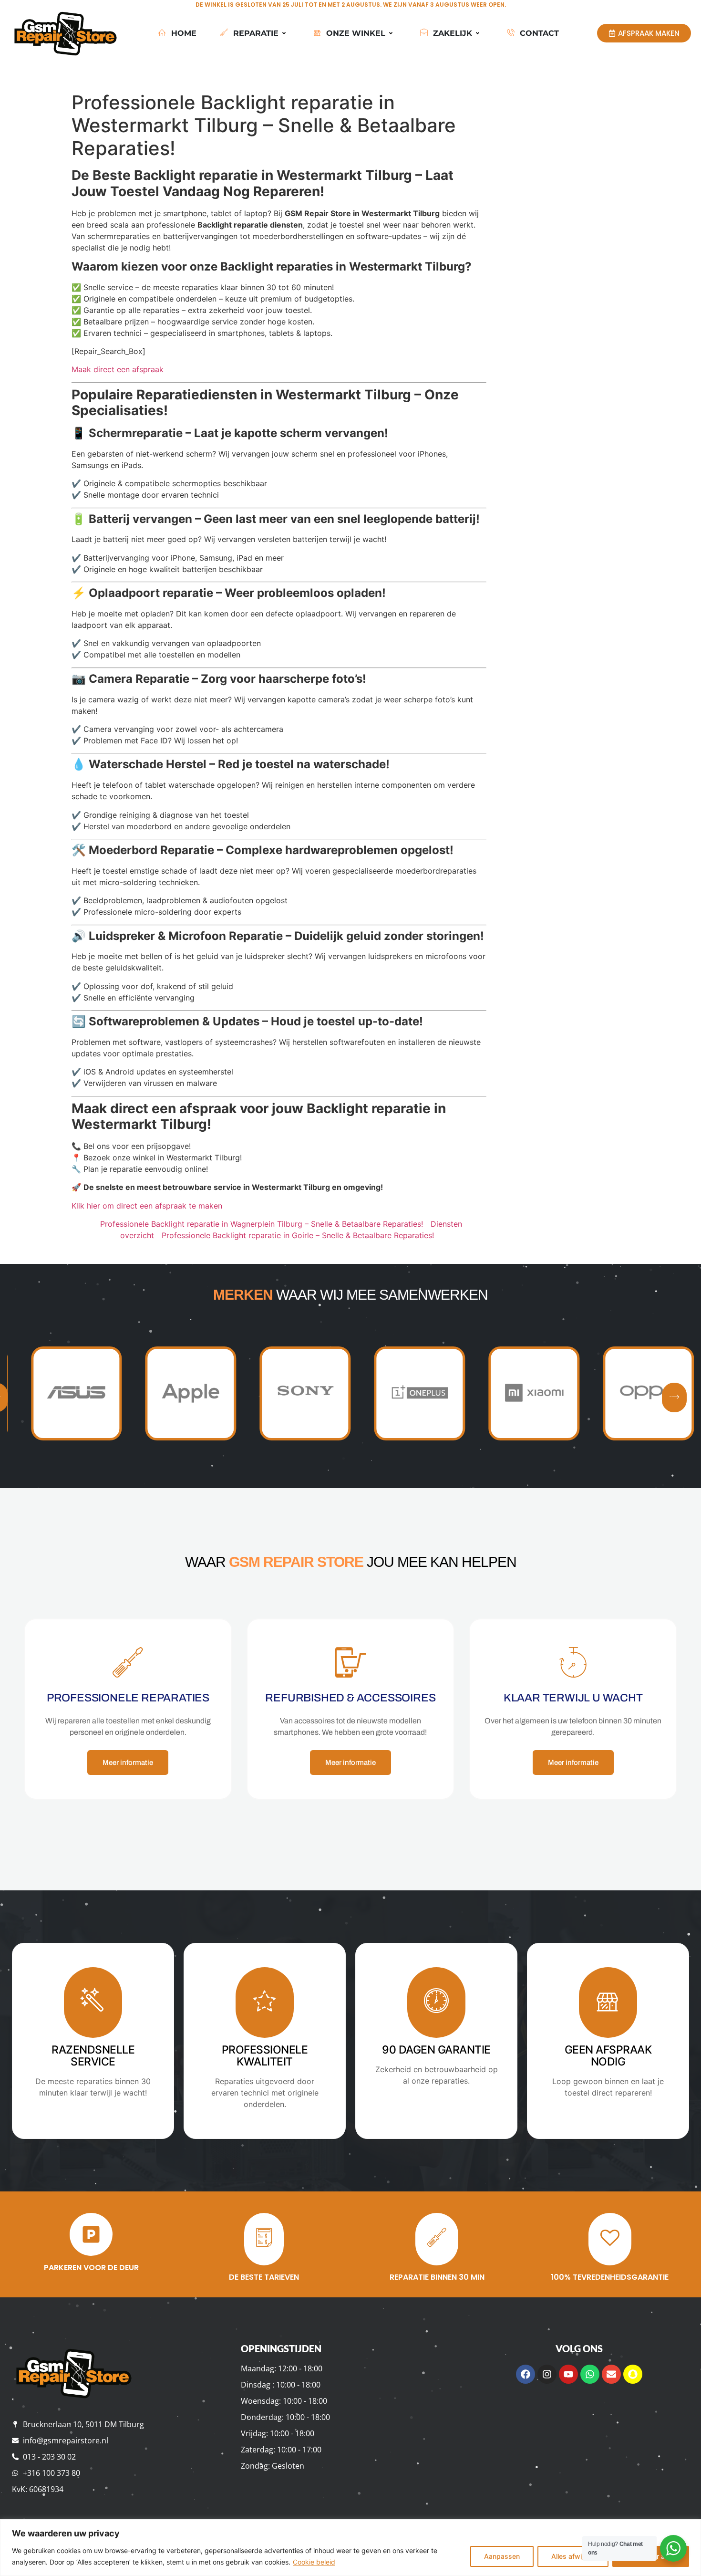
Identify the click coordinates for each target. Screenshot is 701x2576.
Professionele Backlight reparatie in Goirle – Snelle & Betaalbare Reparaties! (298, 1235)
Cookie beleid (314, 2562)
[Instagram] (547, 2374)
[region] (350, 2548)
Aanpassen (502, 2556)
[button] (674, 1398)
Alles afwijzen (573, 2556)
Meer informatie (128, 1763)
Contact (539, 33)
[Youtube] (568, 2374)
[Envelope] (611, 2374)
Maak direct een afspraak (118, 369)
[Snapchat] (633, 2374)
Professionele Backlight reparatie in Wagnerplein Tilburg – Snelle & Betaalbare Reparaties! (262, 1224)
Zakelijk (453, 33)
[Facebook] (526, 2374)
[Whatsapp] (590, 2374)
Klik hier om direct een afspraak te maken (147, 1206)
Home (184, 33)
